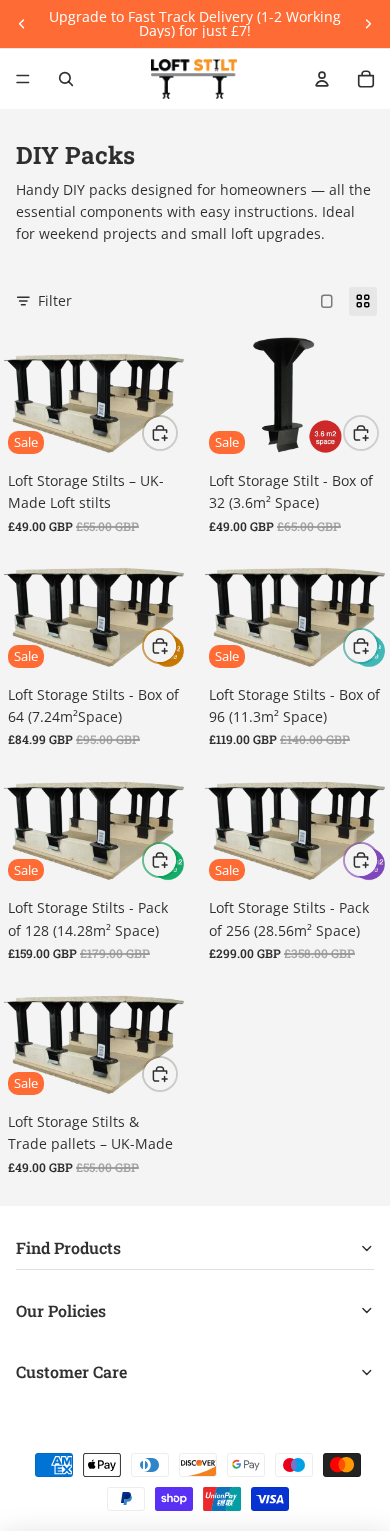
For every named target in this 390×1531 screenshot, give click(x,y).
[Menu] (23, 79)
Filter (55, 300)
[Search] (66, 79)
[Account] (322, 79)
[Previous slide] (22, 24)
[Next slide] (368, 24)
